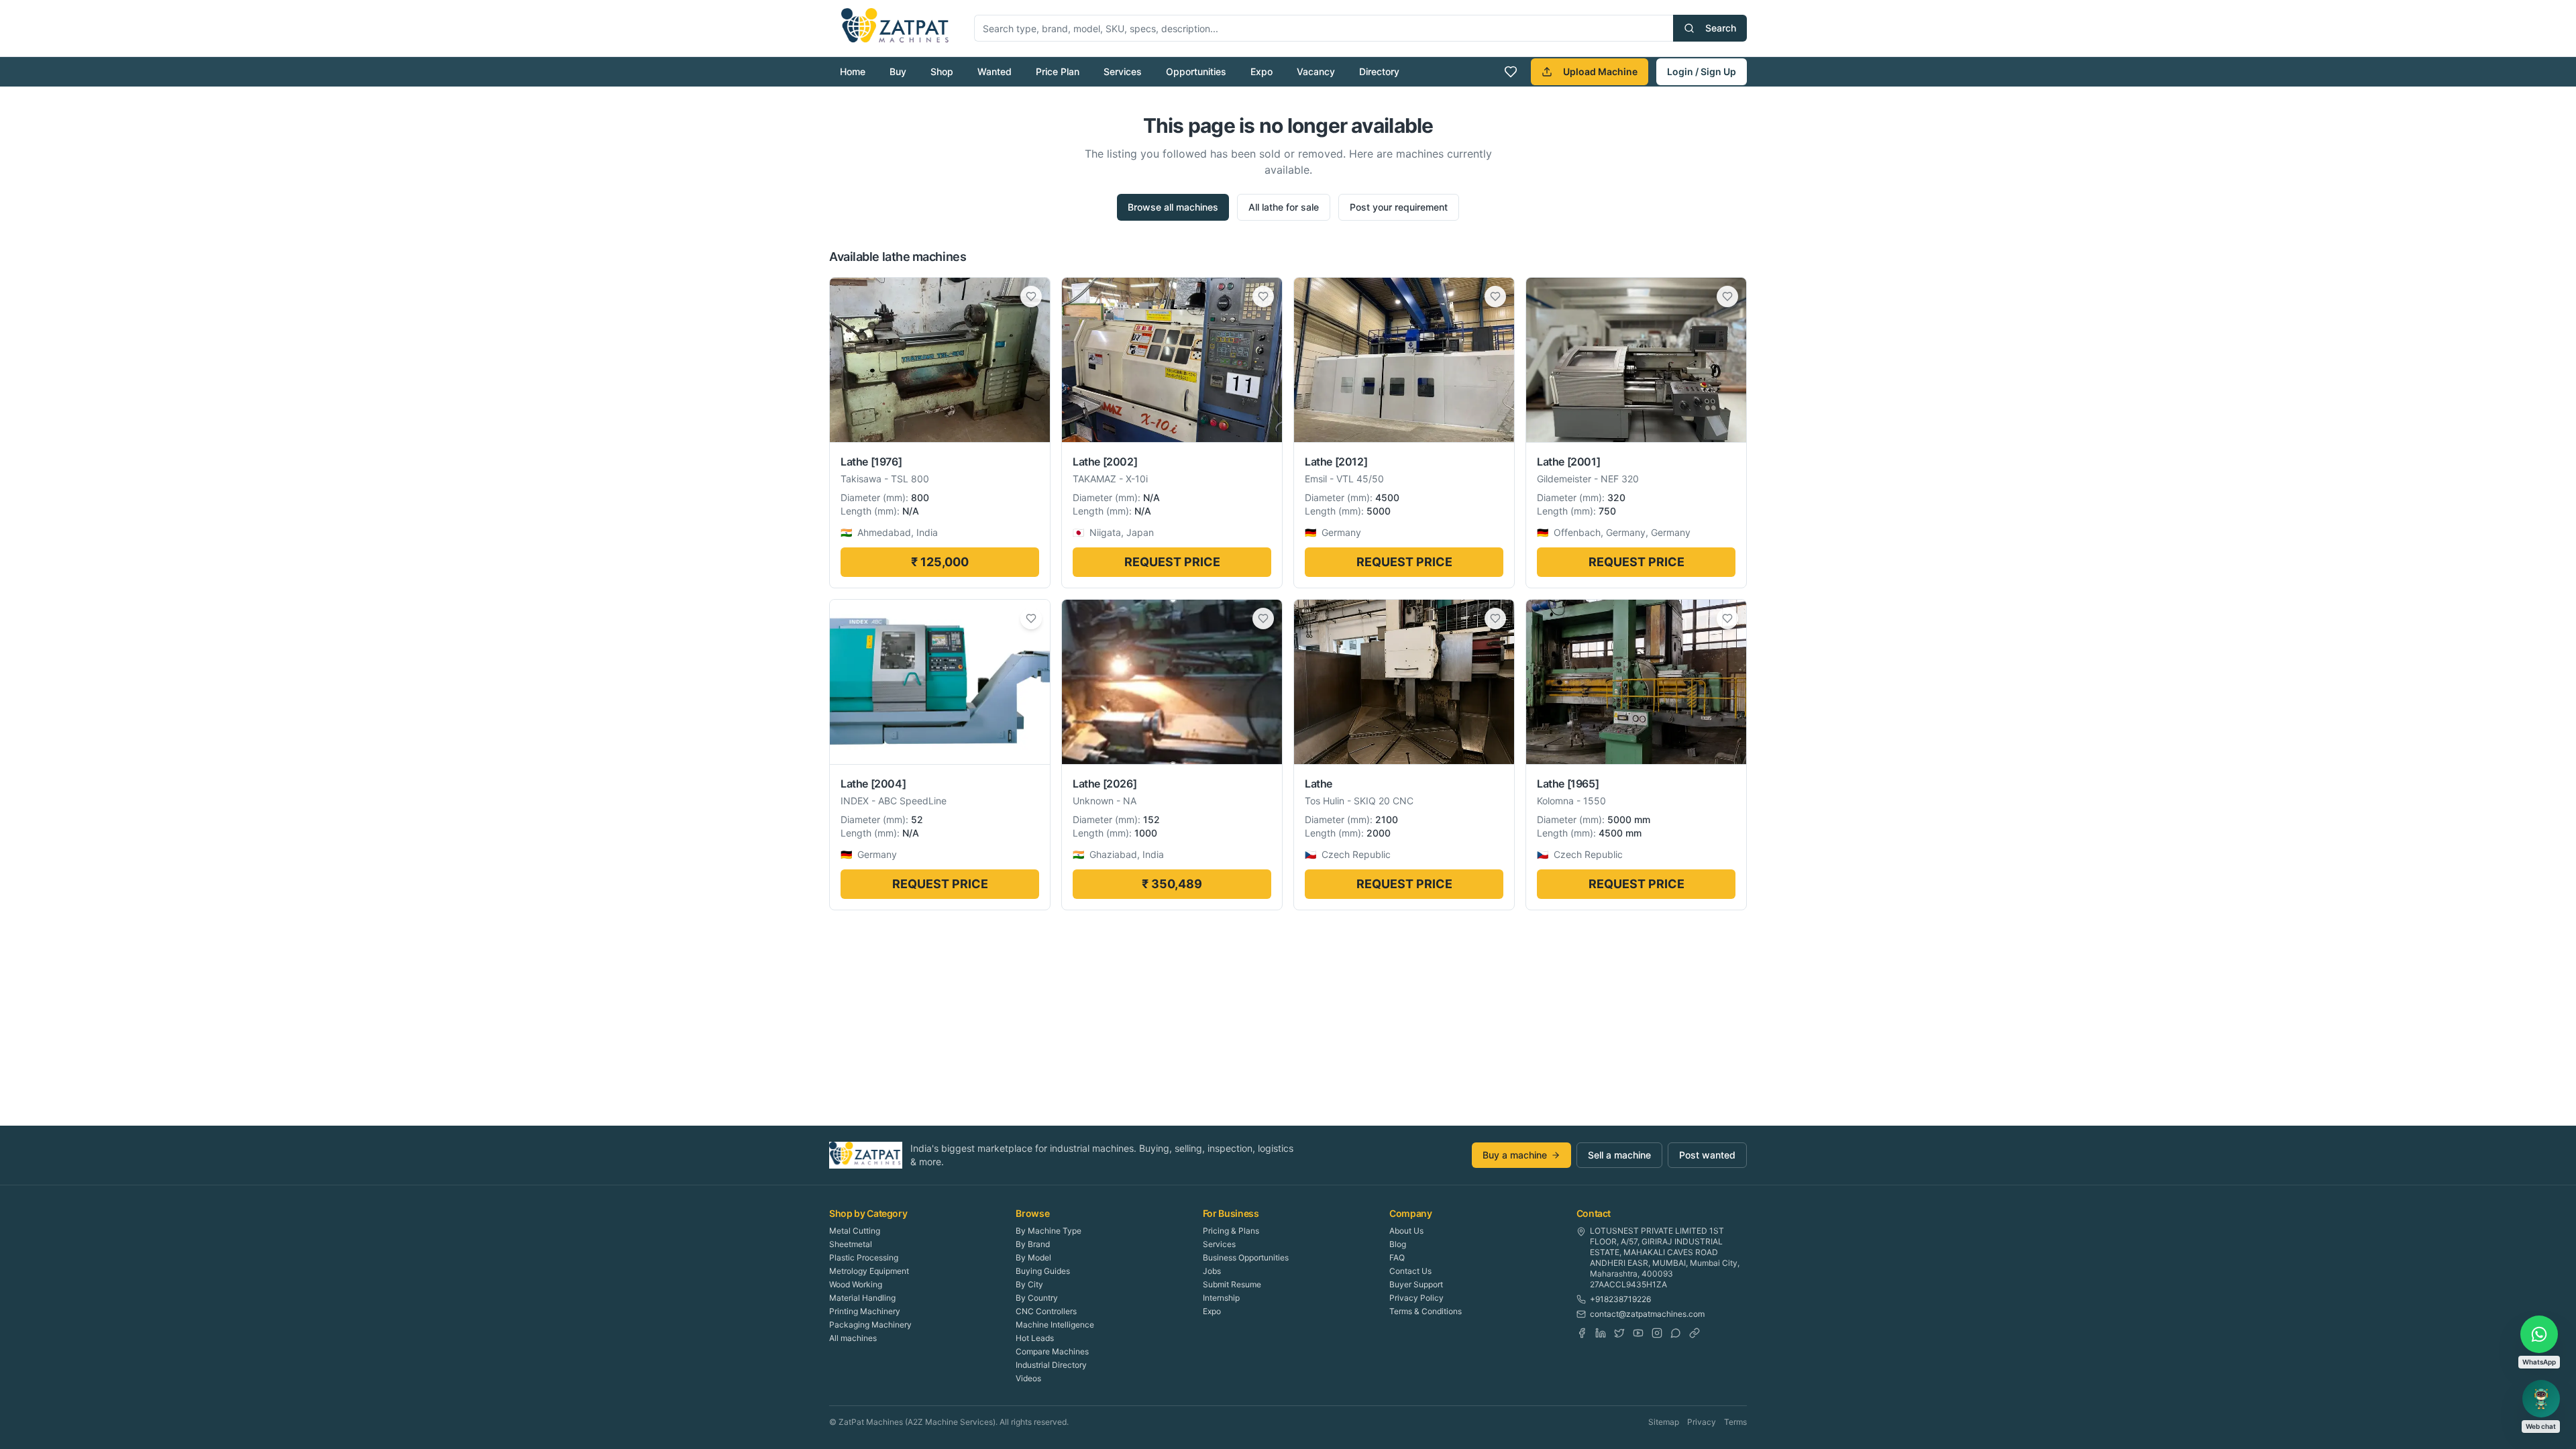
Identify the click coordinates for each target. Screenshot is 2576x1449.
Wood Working (856, 1284)
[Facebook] (1582, 1333)
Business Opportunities (1246, 1257)
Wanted (995, 71)
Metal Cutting (855, 1231)
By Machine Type (1049, 1231)
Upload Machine (1600, 71)
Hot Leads (1035, 1338)
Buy (898, 71)
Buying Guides (1043, 1271)
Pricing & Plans (1231, 1231)
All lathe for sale (1284, 207)
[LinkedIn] (1601, 1333)
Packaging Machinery (870, 1325)
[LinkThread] (1695, 1333)
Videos (1028, 1378)
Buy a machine (1515, 1155)
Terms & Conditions (1426, 1311)
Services (1123, 71)
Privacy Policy (1416, 1298)
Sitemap (1664, 1422)
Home (853, 71)
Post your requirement (1399, 207)
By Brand (1033, 1244)
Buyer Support (1416, 1284)
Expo (1262, 71)
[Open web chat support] (2541, 1399)
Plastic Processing (864, 1257)
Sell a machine (1619, 1155)
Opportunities (1196, 71)
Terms (1735, 1422)
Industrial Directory (1051, 1365)
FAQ (1397, 1257)
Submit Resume (1232, 1284)
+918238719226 (1620, 1299)
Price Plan (1058, 71)
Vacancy (1316, 71)
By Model (1033, 1257)
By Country (1037, 1298)
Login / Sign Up (1702, 71)
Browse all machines (1173, 207)
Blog (1398, 1244)
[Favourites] (1511, 72)
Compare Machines (1052, 1351)
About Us (1406, 1231)
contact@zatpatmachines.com (1647, 1314)
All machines (853, 1338)
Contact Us (1410, 1271)
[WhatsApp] (1676, 1333)
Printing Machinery (865, 1311)
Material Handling (862, 1298)
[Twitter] (1619, 1333)
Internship (1221, 1298)
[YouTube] (1638, 1333)
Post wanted (1707, 1155)
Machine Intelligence (1055, 1325)
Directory (1379, 71)
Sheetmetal (851, 1244)
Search (1721, 28)
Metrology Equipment (869, 1271)
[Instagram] (1657, 1333)
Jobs (1212, 1271)
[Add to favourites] (1031, 297)
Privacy (1702, 1422)
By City (1029, 1284)
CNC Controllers (1046, 1311)
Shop (942, 71)
